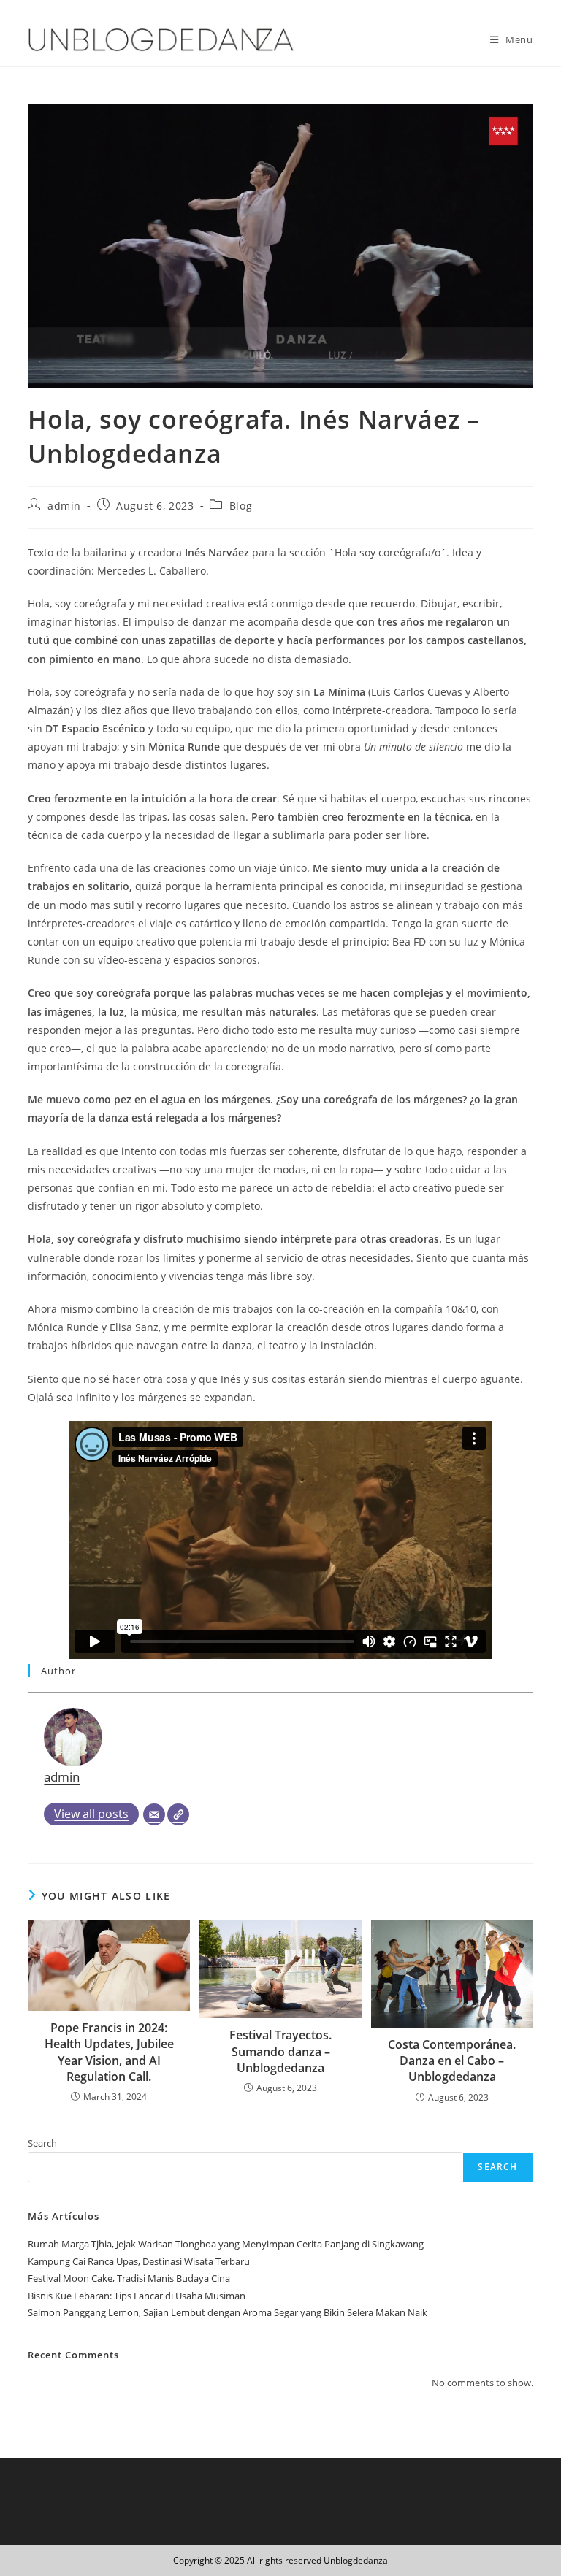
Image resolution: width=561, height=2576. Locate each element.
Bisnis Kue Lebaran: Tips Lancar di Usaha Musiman (137, 2296)
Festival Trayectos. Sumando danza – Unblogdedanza (280, 2051)
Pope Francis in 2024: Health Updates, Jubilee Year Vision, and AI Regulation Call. (109, 2052)
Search (42, 2143)
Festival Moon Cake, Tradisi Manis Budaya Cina (129, 2278)
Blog (241, 506)
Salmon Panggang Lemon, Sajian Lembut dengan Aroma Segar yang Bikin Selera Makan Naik (228, 2312)
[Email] (154, 1814)
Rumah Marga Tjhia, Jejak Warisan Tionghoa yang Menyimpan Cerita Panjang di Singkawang (226, 2244)
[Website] (178, 1814)
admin (64, 506)
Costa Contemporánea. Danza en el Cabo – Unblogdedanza (452, 2061)
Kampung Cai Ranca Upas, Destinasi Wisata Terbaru (139, 2261)
